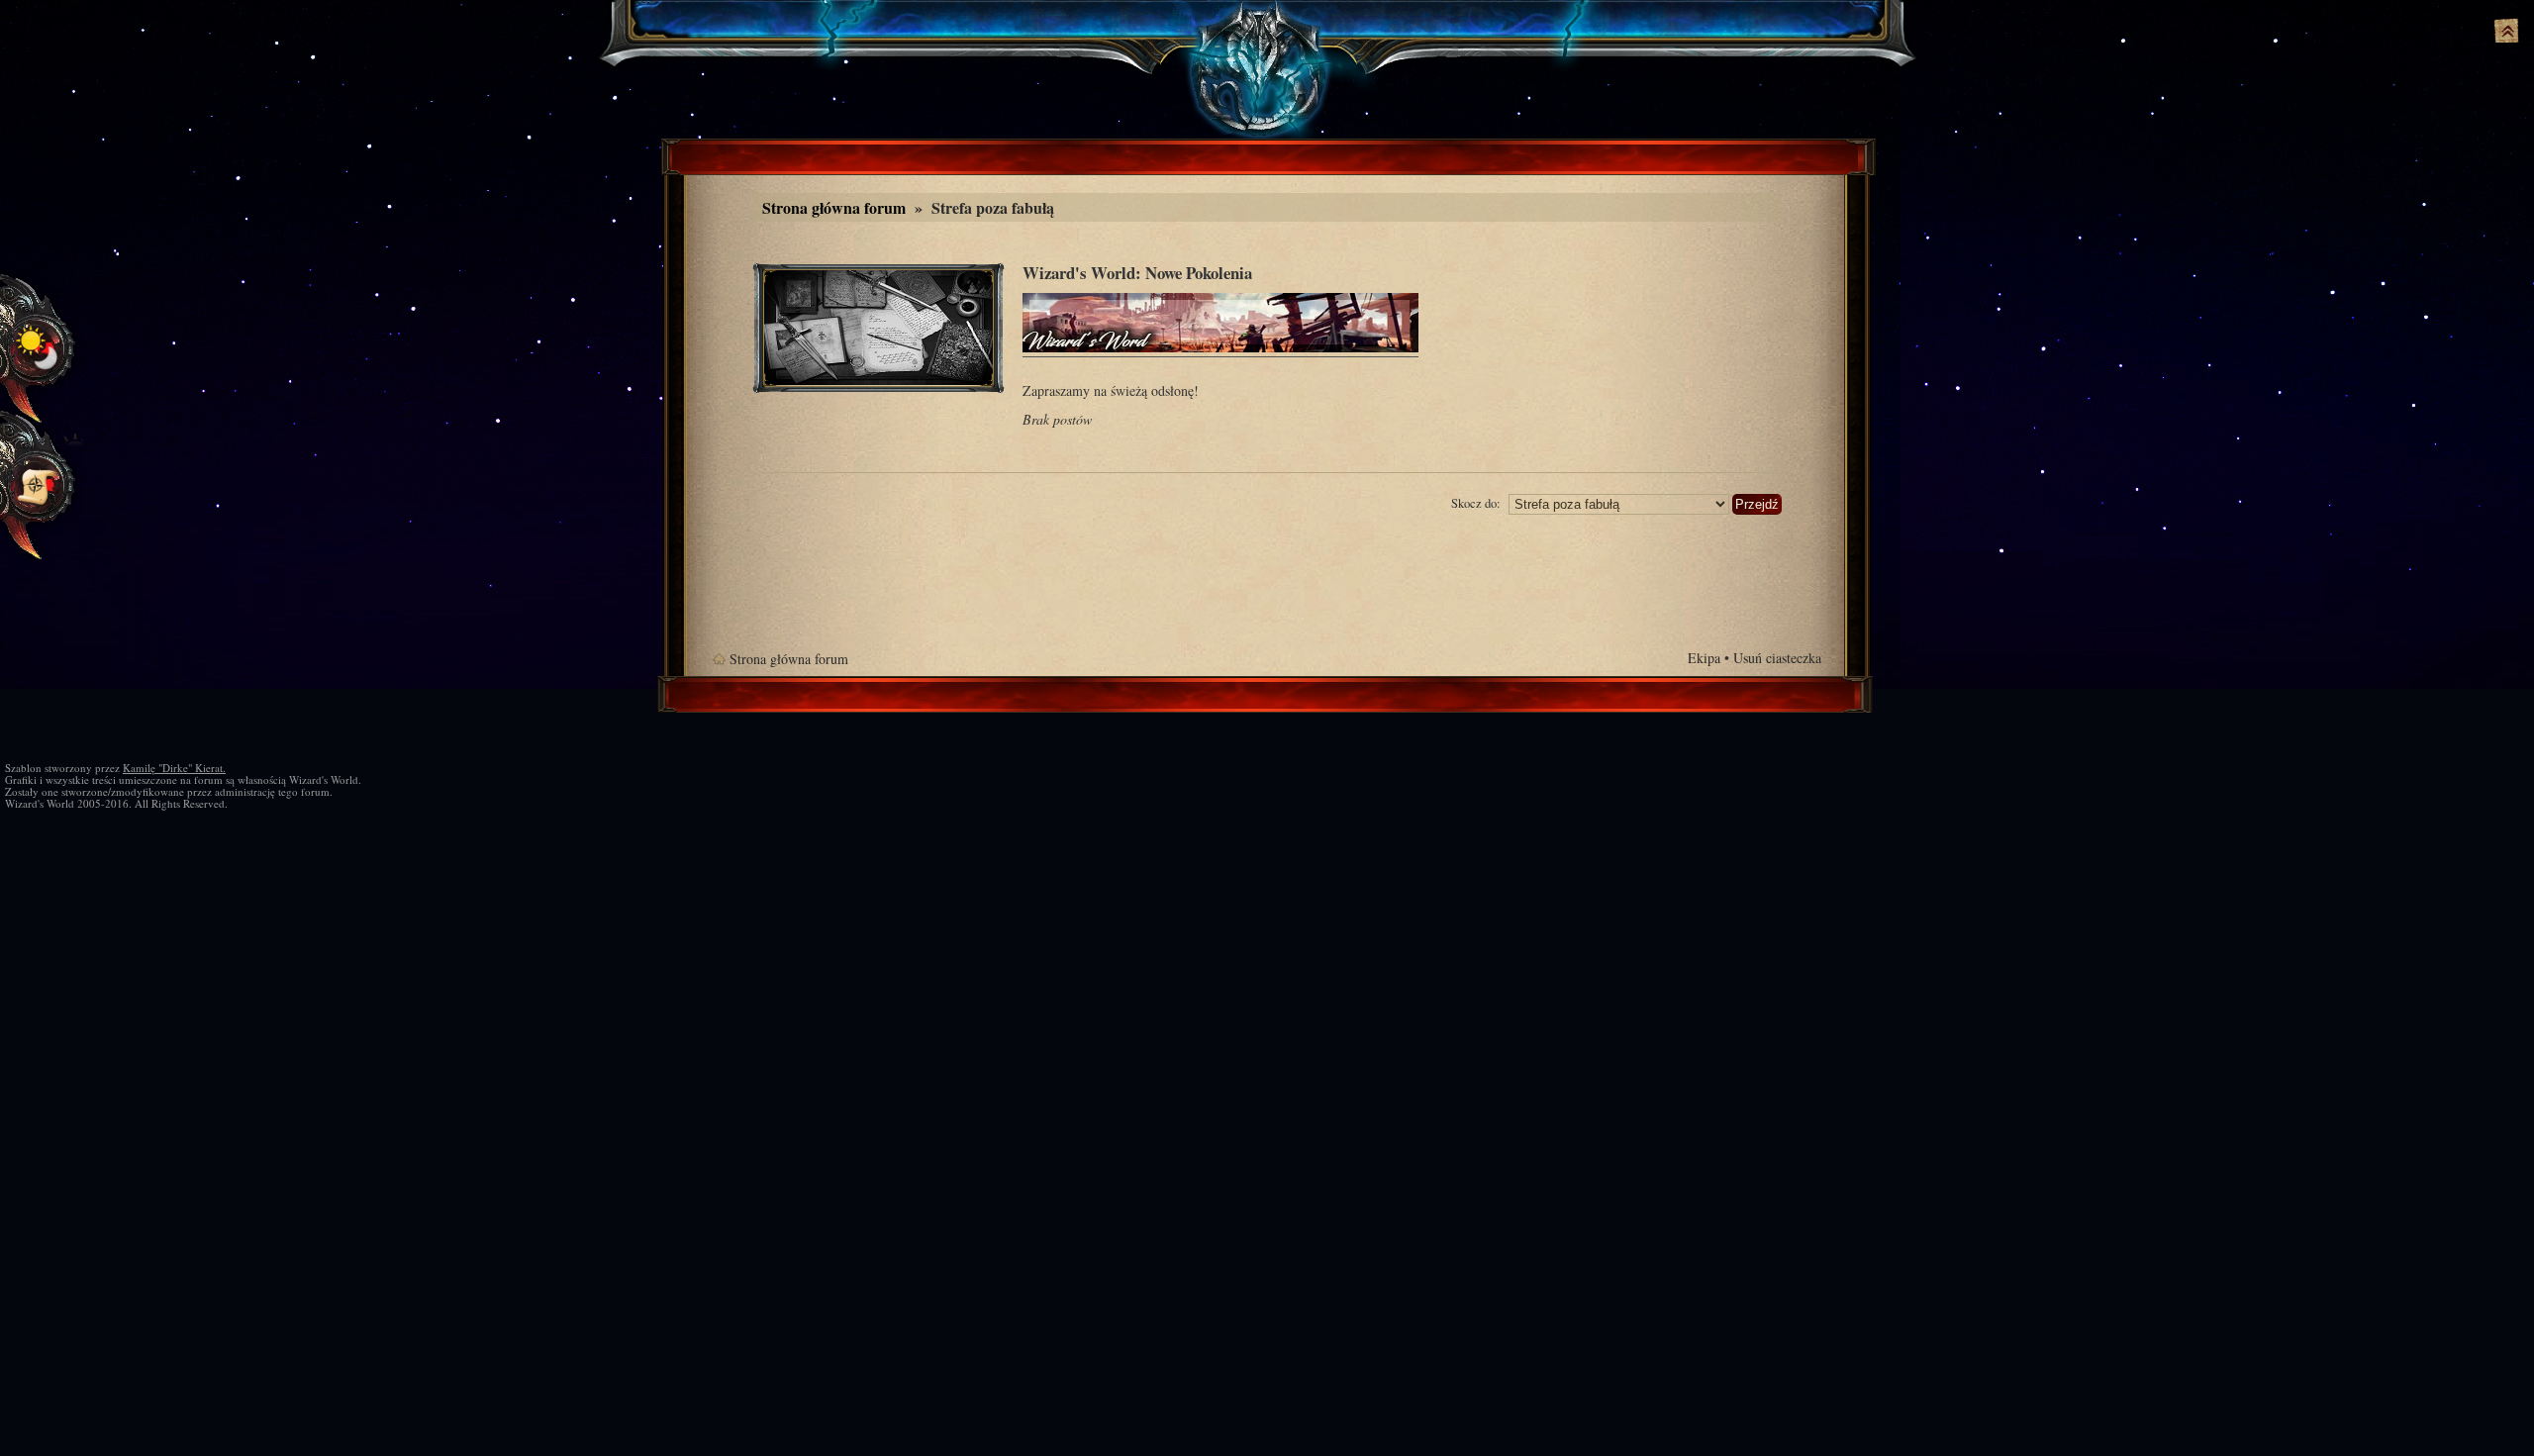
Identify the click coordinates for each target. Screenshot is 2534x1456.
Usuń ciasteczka (1777, 658)
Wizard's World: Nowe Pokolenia (1137, 273)
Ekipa (1704, 658)
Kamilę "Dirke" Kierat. (174, 768)
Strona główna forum (834, 207)
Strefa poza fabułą (993, 207)
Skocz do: (1476, 503)
